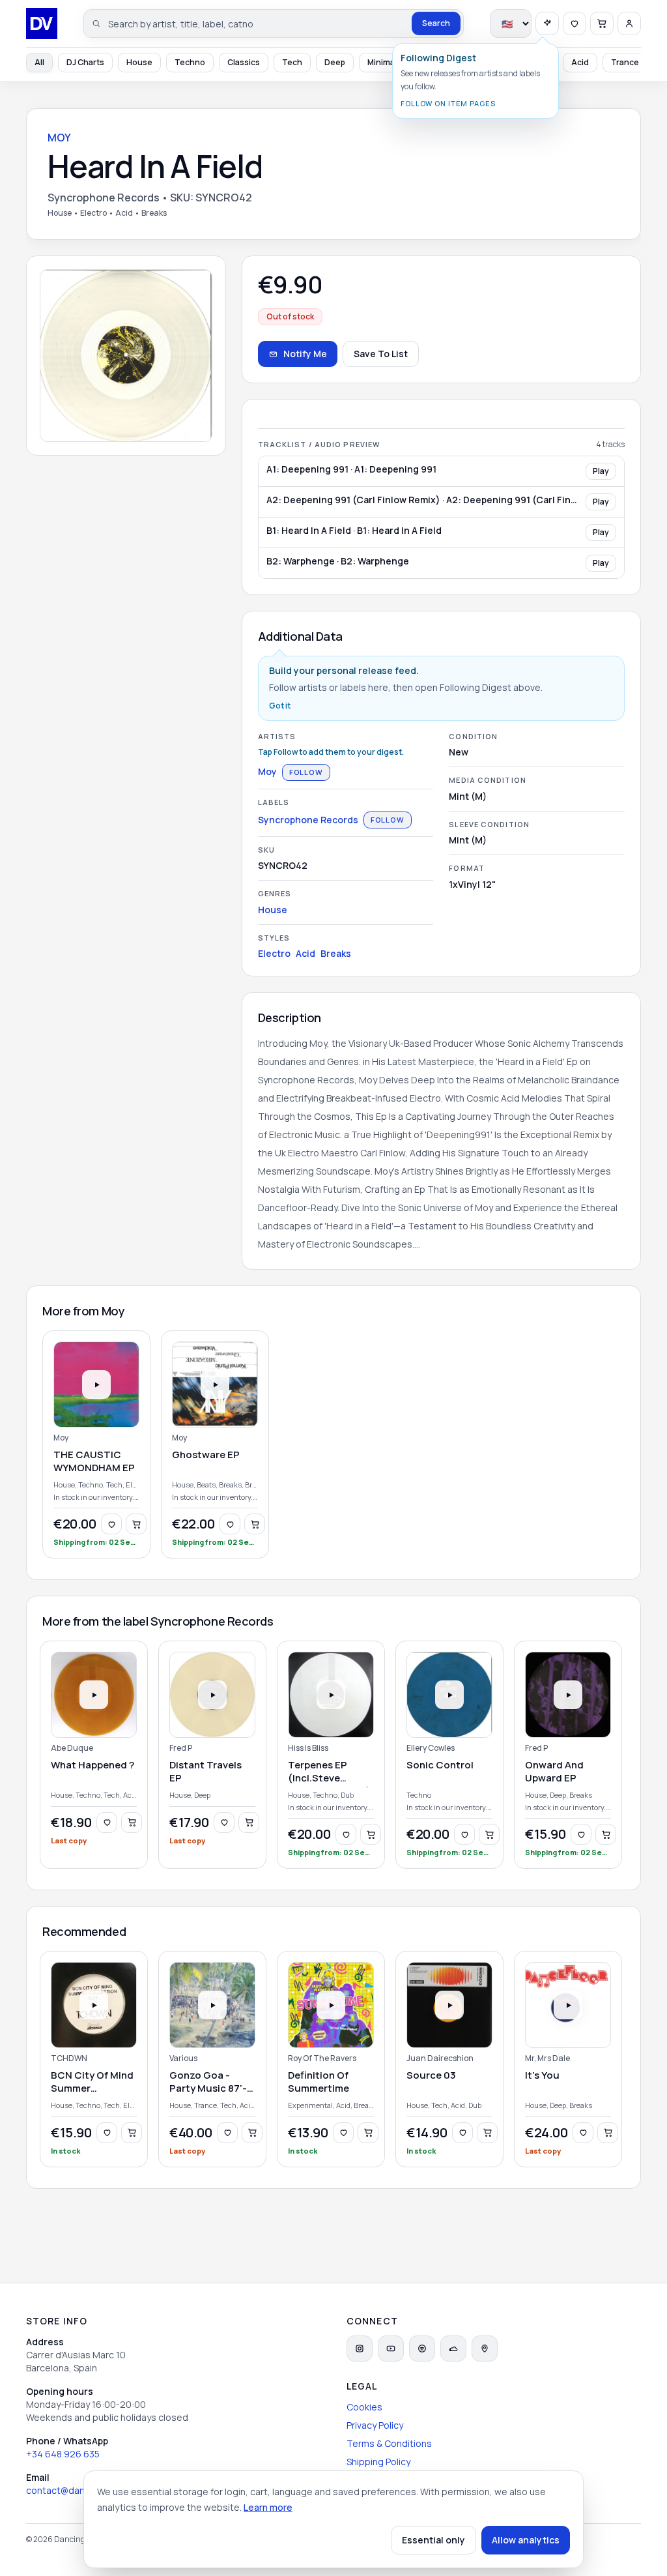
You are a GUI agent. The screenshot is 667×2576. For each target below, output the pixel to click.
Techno (190, 62)
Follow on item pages (448, 103)
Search (436, 23)
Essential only (433, 2540)
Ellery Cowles (431, 1748)
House (139, 62)
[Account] (629, 23)
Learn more (268, 2507)
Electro (274, 953)
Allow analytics (526, 2540)
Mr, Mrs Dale (547, 2058)
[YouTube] (391, 2349)
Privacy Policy (375, 2425)
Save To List (381, 354)
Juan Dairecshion (440, 2058)
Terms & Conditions (389, 2443)
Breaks (336, 953)
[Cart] (602, 23)
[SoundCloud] (453, 2349)
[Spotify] (422, 2349)
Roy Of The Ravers (322, 2058)
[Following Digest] (547, 23)
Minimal (382, 62)
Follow (306, 772)
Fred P (181, 1748)
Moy (267, 771)
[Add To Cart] (136, 1524)
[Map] (485, 2349)
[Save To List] (111, 1524)
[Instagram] (360, 2349)
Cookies (364, 2407)
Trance (625, 62)
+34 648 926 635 (63, 2454)
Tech (292, 62)
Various (183, 2058)
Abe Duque (72, 1748)
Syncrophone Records (308, 820)
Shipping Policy (378, 2462)
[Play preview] (96, 1384)
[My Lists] (575, 23)
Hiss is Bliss (308, 1748)
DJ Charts (85, 62)
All (39, 62)
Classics (244, 62)
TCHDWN (69, 2058)
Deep (335, 62)
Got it (280, 706)
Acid (580, 62)
